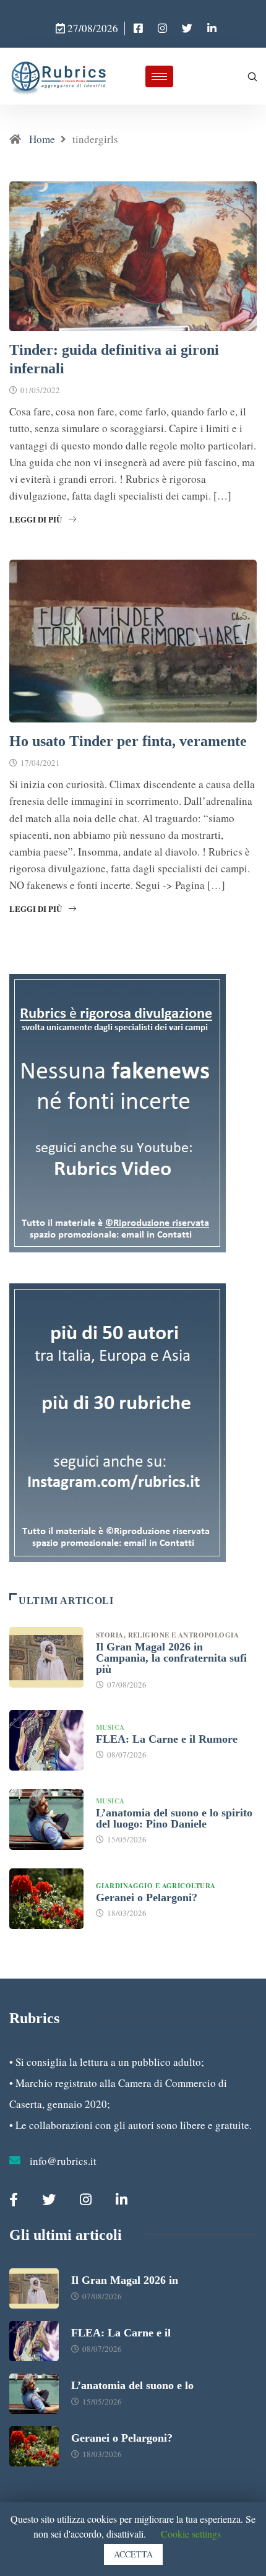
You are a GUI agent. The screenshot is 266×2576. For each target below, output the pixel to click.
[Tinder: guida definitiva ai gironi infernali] (138, 28)
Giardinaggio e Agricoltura (156, 1886)
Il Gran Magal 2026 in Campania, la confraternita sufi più (171, 1658)
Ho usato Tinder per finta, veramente (128, 741)
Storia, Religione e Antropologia (169, 1635)
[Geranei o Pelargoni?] (46, 1899)
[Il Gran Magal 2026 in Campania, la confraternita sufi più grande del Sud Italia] (46, 1657)
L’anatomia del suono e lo (132, 2385)
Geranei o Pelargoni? (147, 1897)
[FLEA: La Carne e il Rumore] (46, 1740)
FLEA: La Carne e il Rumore (167, 1739)
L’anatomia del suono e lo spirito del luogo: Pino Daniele (174, 1818)
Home (42, 139)
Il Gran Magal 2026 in (125, 2280)
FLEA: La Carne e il (121, 2333)
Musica (110, 1727)
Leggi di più (36, 519)
